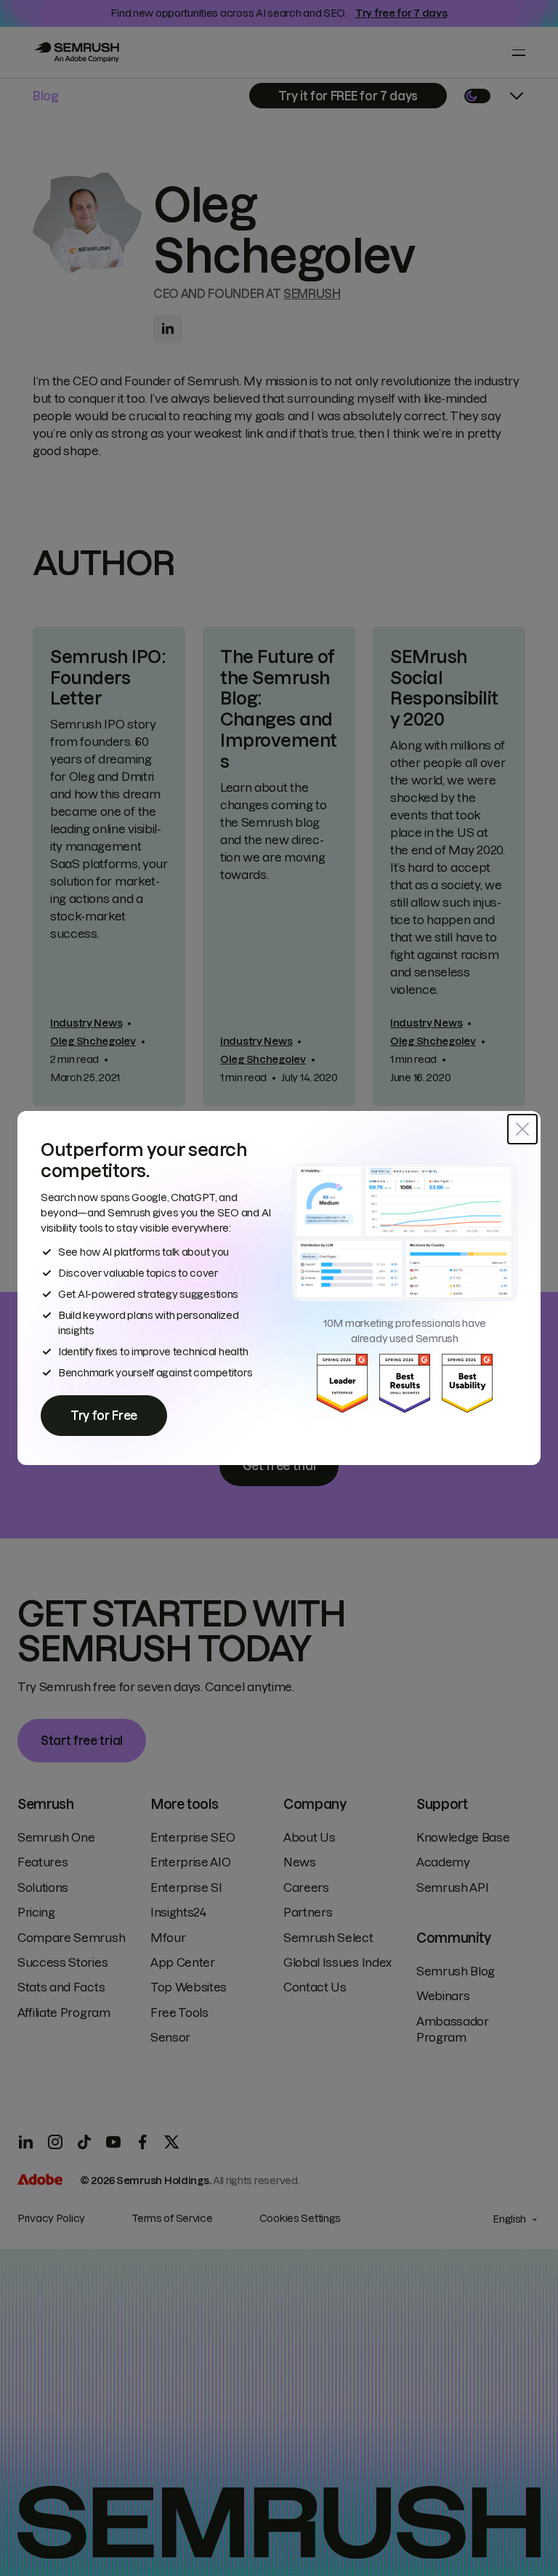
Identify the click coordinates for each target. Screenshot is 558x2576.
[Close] (522, 1129)
